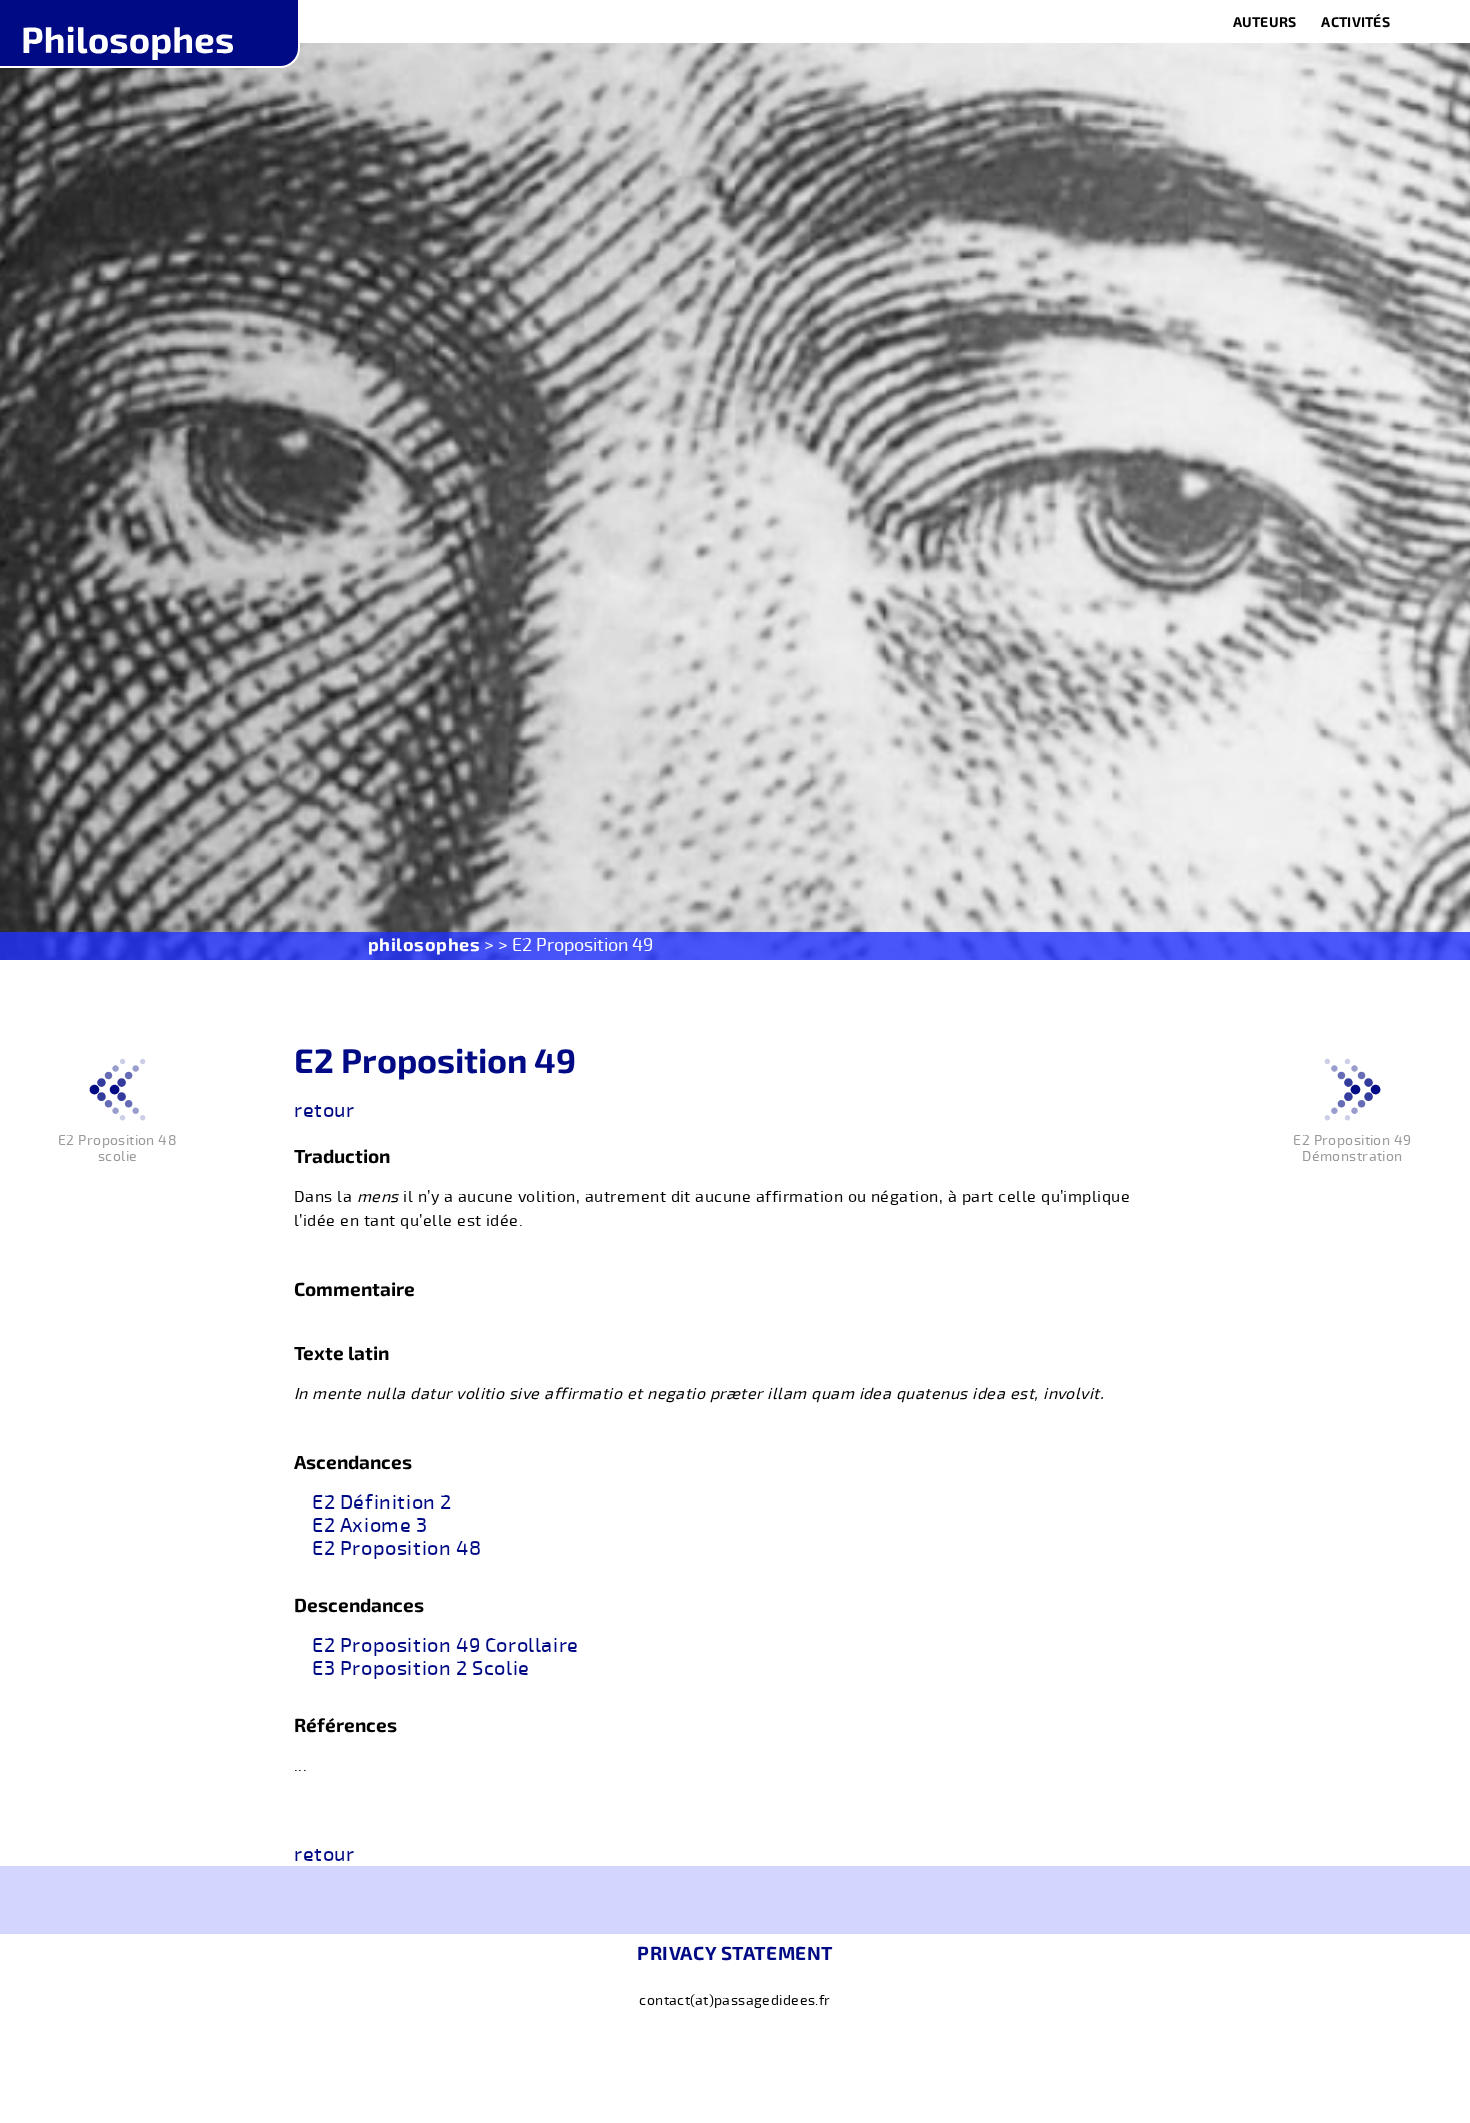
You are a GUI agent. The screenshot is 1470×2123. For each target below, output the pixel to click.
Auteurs (1265, 21)
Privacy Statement (735, 1952)
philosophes (424, 944)
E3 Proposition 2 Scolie (421, 1669)
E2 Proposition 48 (396, 1549)
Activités (1355, 21)
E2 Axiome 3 (370, 1526)
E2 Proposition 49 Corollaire (445, 1646)
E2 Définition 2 (382, 1503)
